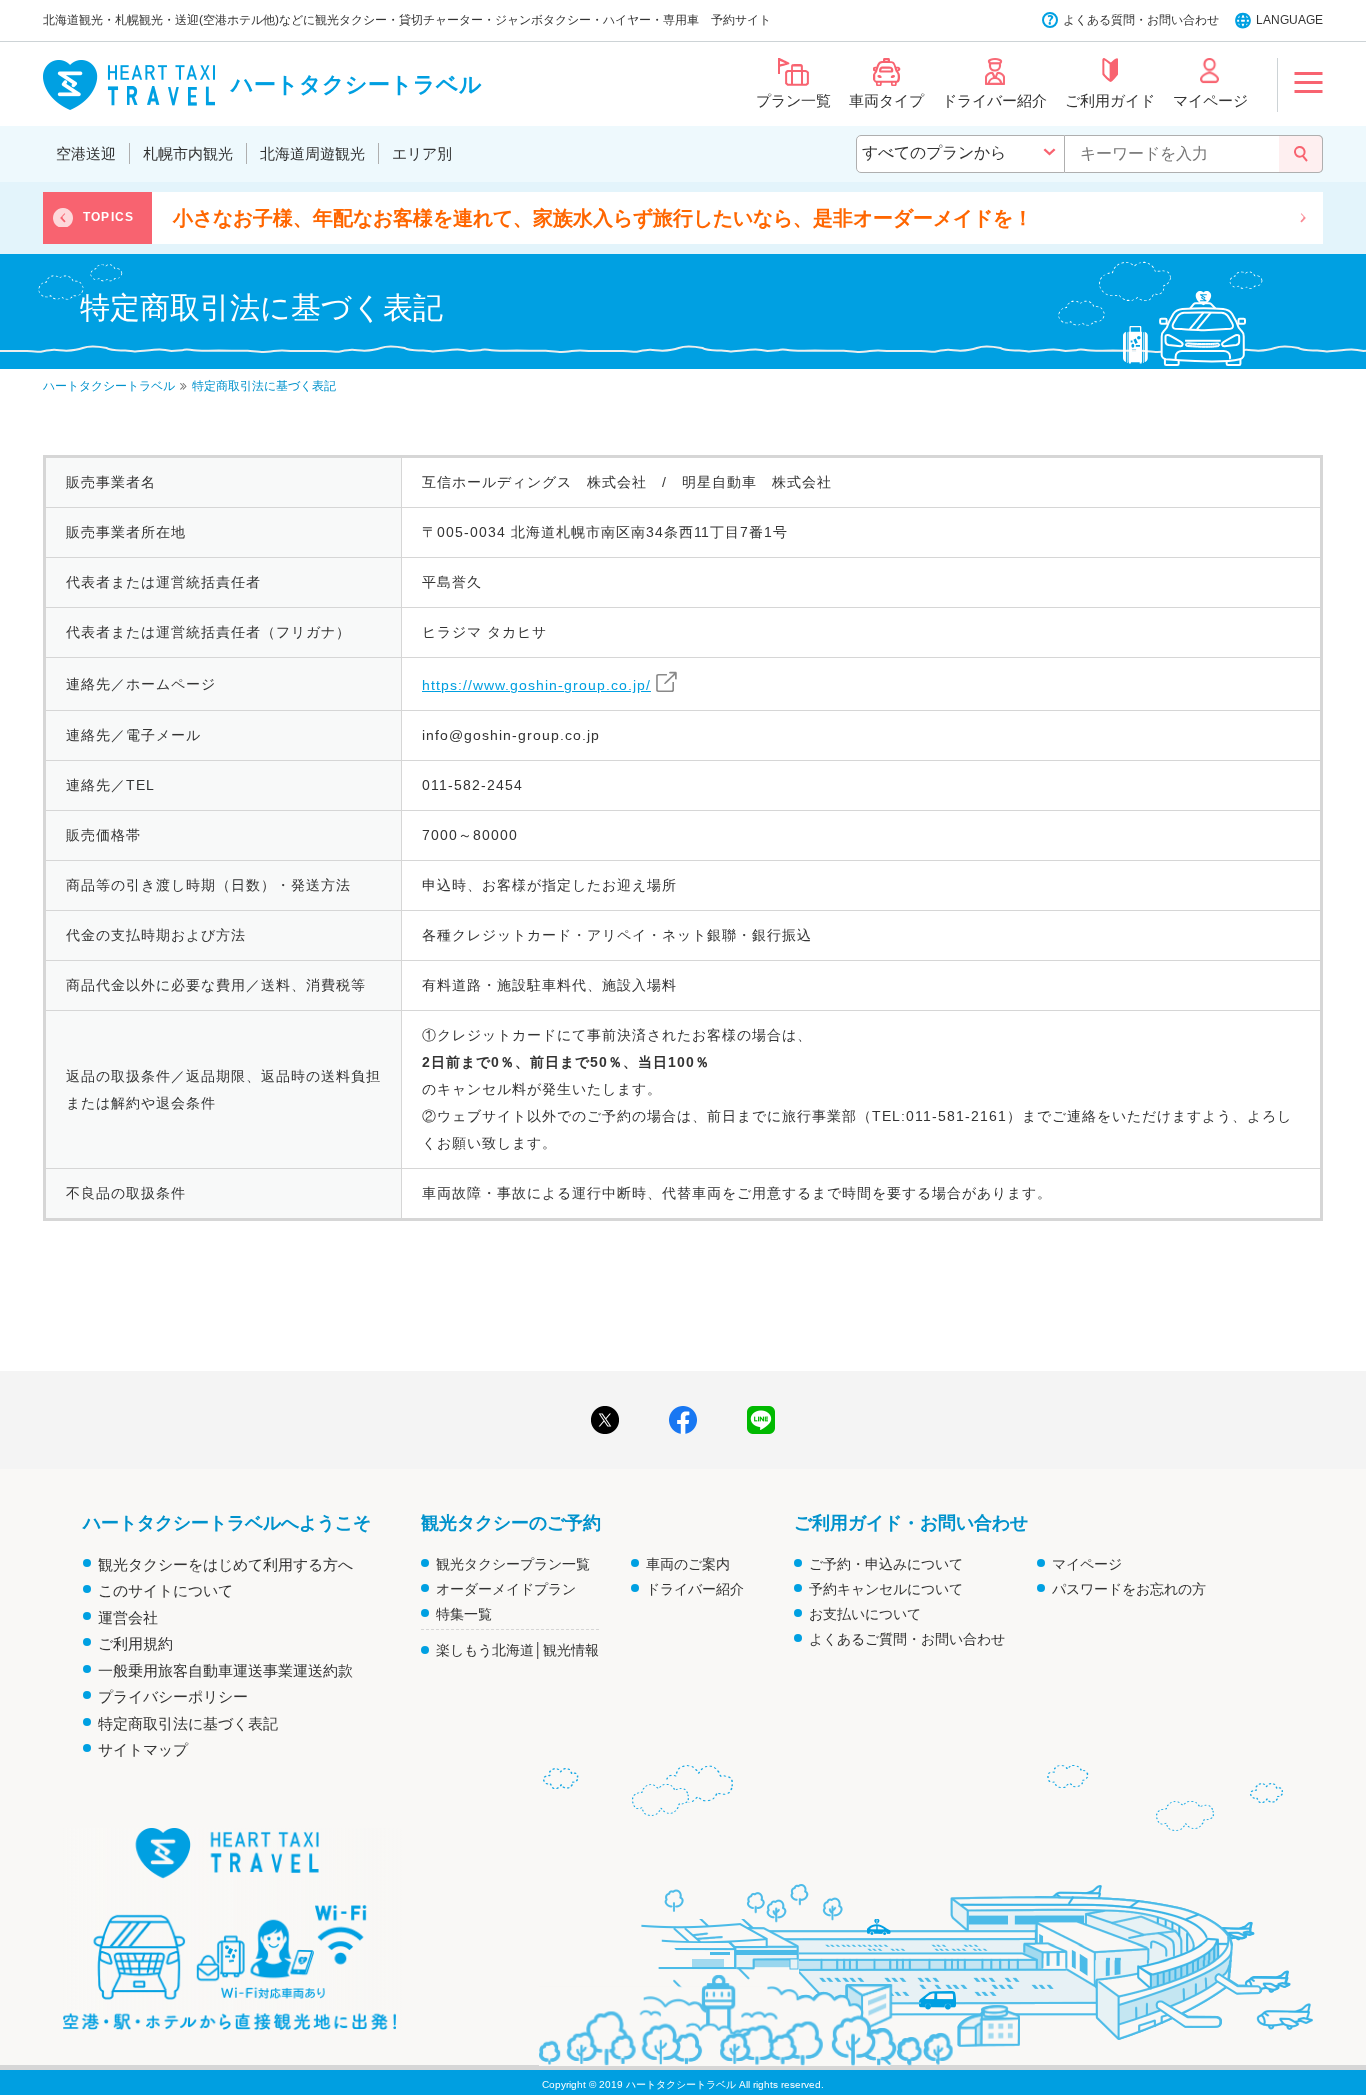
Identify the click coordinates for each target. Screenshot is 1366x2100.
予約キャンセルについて (886, 1589)
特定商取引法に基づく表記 (188, 1723)
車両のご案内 (688, 1564)
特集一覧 (464, 1614)
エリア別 (422, 153)
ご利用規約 (135, 1643)
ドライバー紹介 (695, 1589)
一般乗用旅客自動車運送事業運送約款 (225, 1670)
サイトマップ (143, 1749)
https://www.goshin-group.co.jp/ (536, 685)
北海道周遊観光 (312, 153)
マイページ (1087, 1564)
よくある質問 (1099, 20)
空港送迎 (86, 153)
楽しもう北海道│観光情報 (517, 1650)
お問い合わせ (1183, 20)
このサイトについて (165, 1590)
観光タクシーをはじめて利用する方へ (225, 1564)
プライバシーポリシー (173, 1696)
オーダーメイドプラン (506, 1589)
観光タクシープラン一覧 (513, 1564)
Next (1303, 218)
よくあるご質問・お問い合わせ (907, 1639)
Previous (63, 218)
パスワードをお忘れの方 (1129, 1589)
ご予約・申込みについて (886, 1564)
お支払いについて (865, 1614)
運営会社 (128, 1617)
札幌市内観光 (188, 153)
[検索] (1301, 154)
